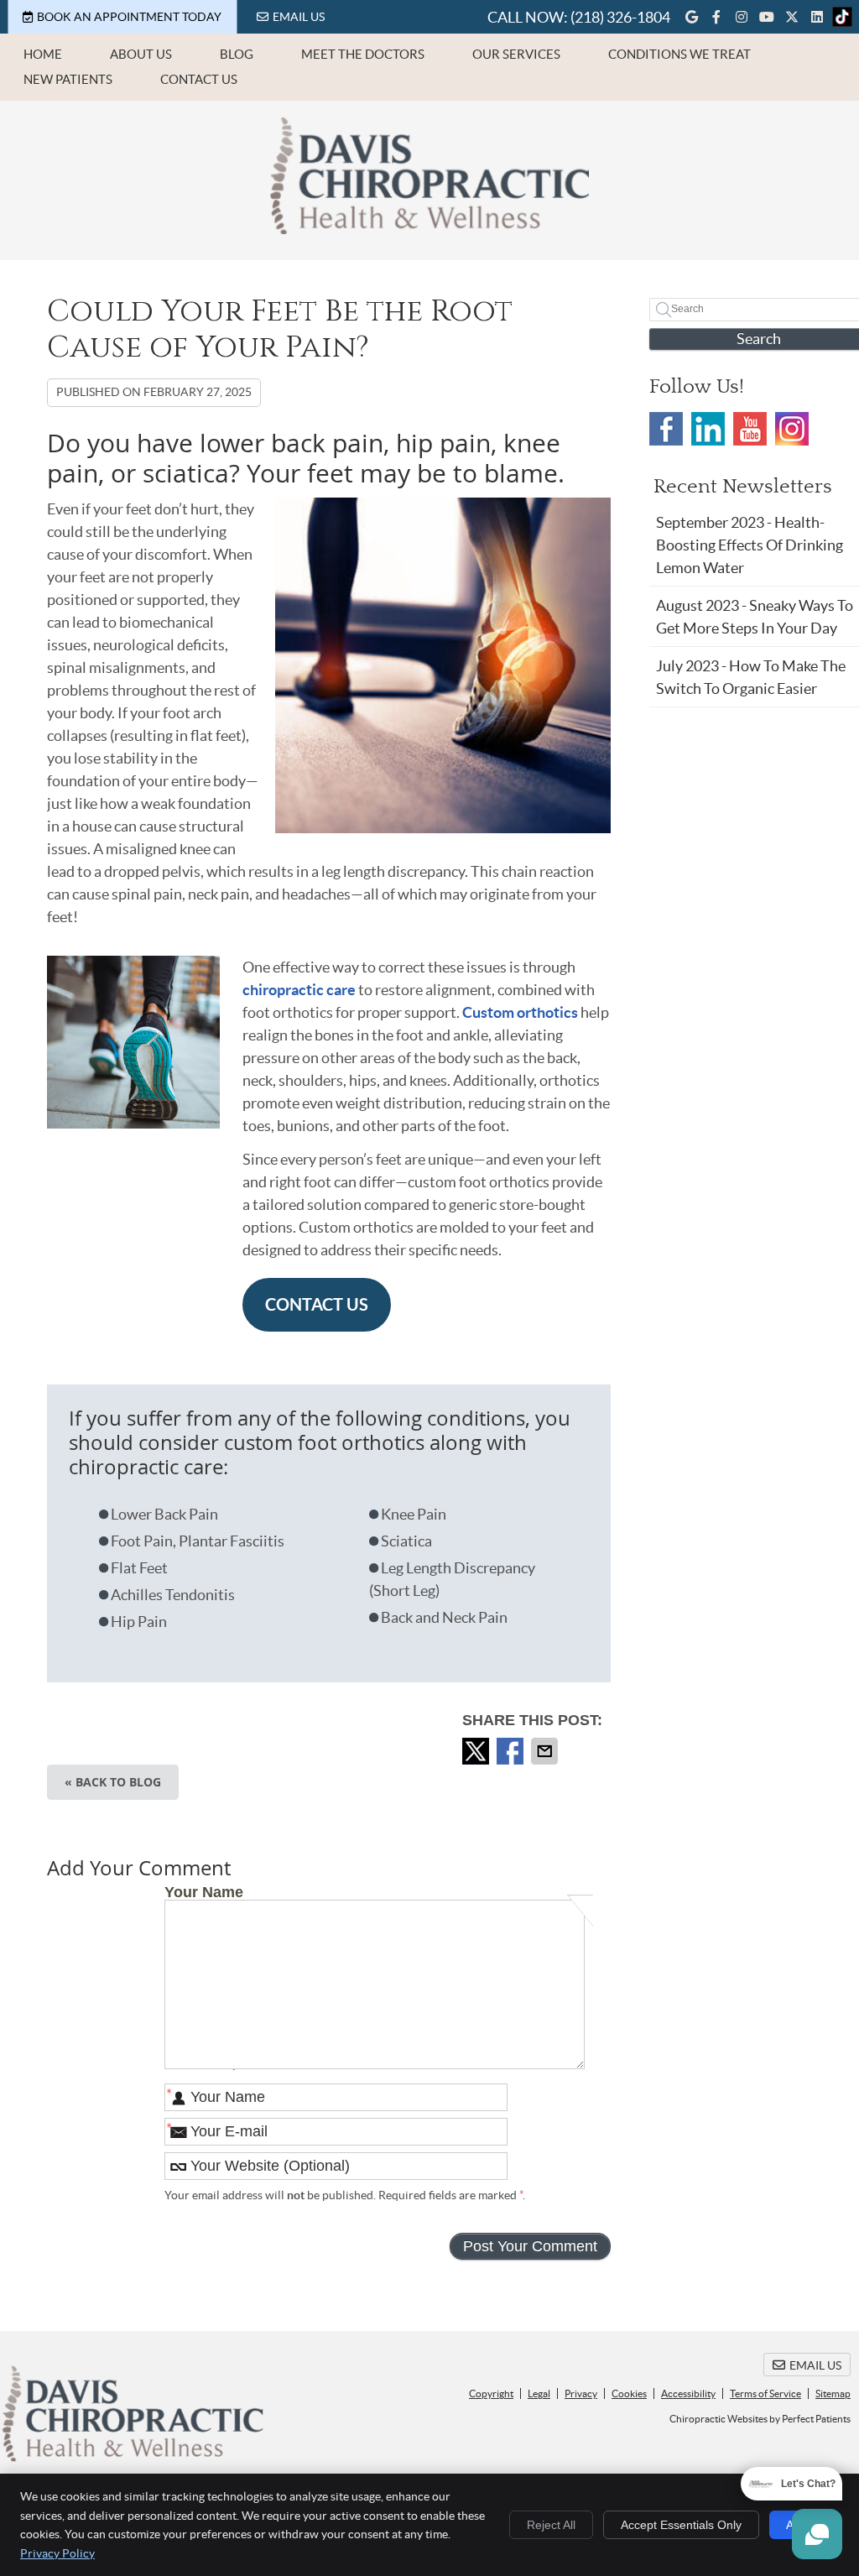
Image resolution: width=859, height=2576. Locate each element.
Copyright (491, 2393)
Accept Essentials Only (681, 2525)
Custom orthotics (519, 1012)
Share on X (477, 1751)
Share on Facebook (512, 1751)
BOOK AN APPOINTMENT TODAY (129, 17)
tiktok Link (842, 17)
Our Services (516, 54)
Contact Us (199, 79)
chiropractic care (299, 990)
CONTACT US (317, 1304)
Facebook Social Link (666, 429)
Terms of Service (765, 2393)
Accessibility (688, 2393)
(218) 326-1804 (620, 17)
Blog (237, 54)
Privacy (581, 2393)
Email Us (299, 17)
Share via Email (546, 1751)
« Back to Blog (113, 1782)
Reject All (551, 2525)
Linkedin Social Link (708, 429)
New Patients (68, 79)
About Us (141, 54)
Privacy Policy (57, 2553)
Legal (539, 2393)
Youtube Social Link (750, 429)
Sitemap (833, 2393)
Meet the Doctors (363, 54)
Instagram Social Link (792, 429)
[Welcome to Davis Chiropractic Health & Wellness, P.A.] (429, 229)
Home (43, 54)
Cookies (629, 2393)
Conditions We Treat (679, 54)
